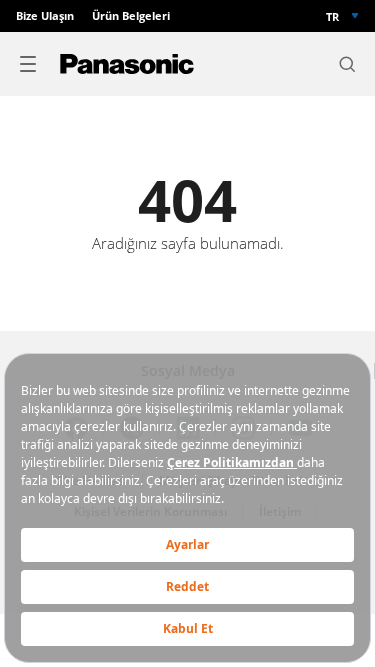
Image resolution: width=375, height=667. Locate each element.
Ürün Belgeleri (131, 16)
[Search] (347, 64)
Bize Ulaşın (45, 16)
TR (332, 16)
